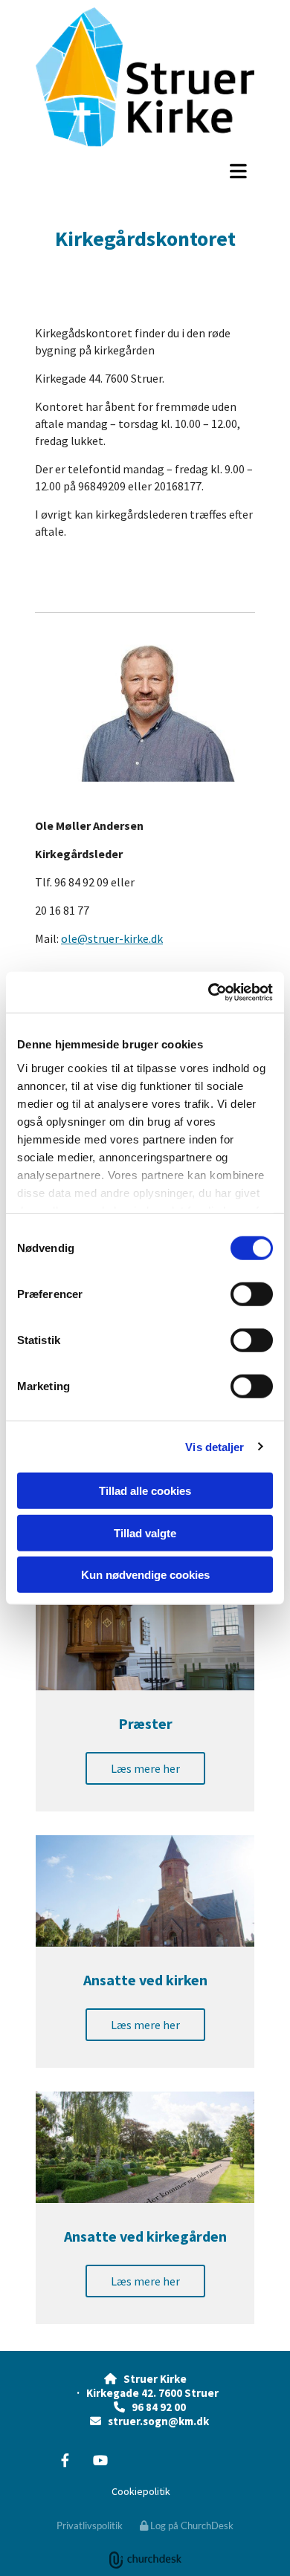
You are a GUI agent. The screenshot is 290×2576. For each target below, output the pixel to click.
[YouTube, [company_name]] (100, 2460)
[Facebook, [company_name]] (65, 2460)
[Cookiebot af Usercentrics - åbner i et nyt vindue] (209, 992)
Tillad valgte (145, 1532)
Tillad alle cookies (145, 1491)
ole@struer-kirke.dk (112, 938)
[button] (145, 171)
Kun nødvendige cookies (145, 1575)
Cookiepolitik (141, 2491)
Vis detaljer (215, 1446)
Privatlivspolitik (90, 2525)
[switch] (252, 1294)
